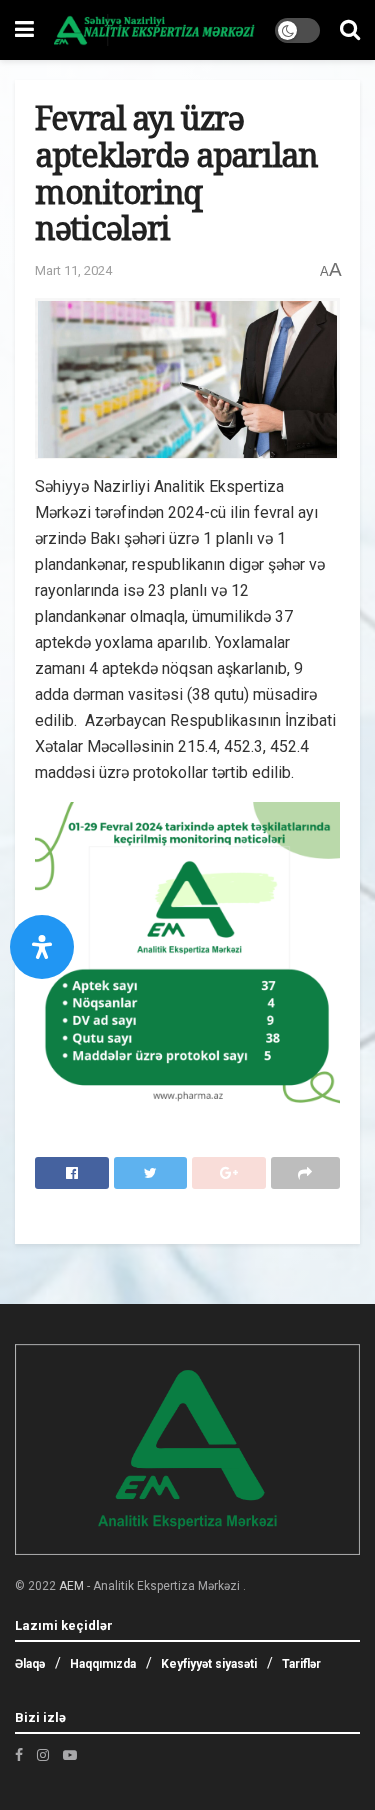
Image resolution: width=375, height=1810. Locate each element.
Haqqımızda (103, 1664)
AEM (71, 1586)
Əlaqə (30, 1664)
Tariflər (301, 1664)
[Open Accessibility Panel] (42, 947)
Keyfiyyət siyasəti (209, 1664)
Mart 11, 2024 (73, 270)
